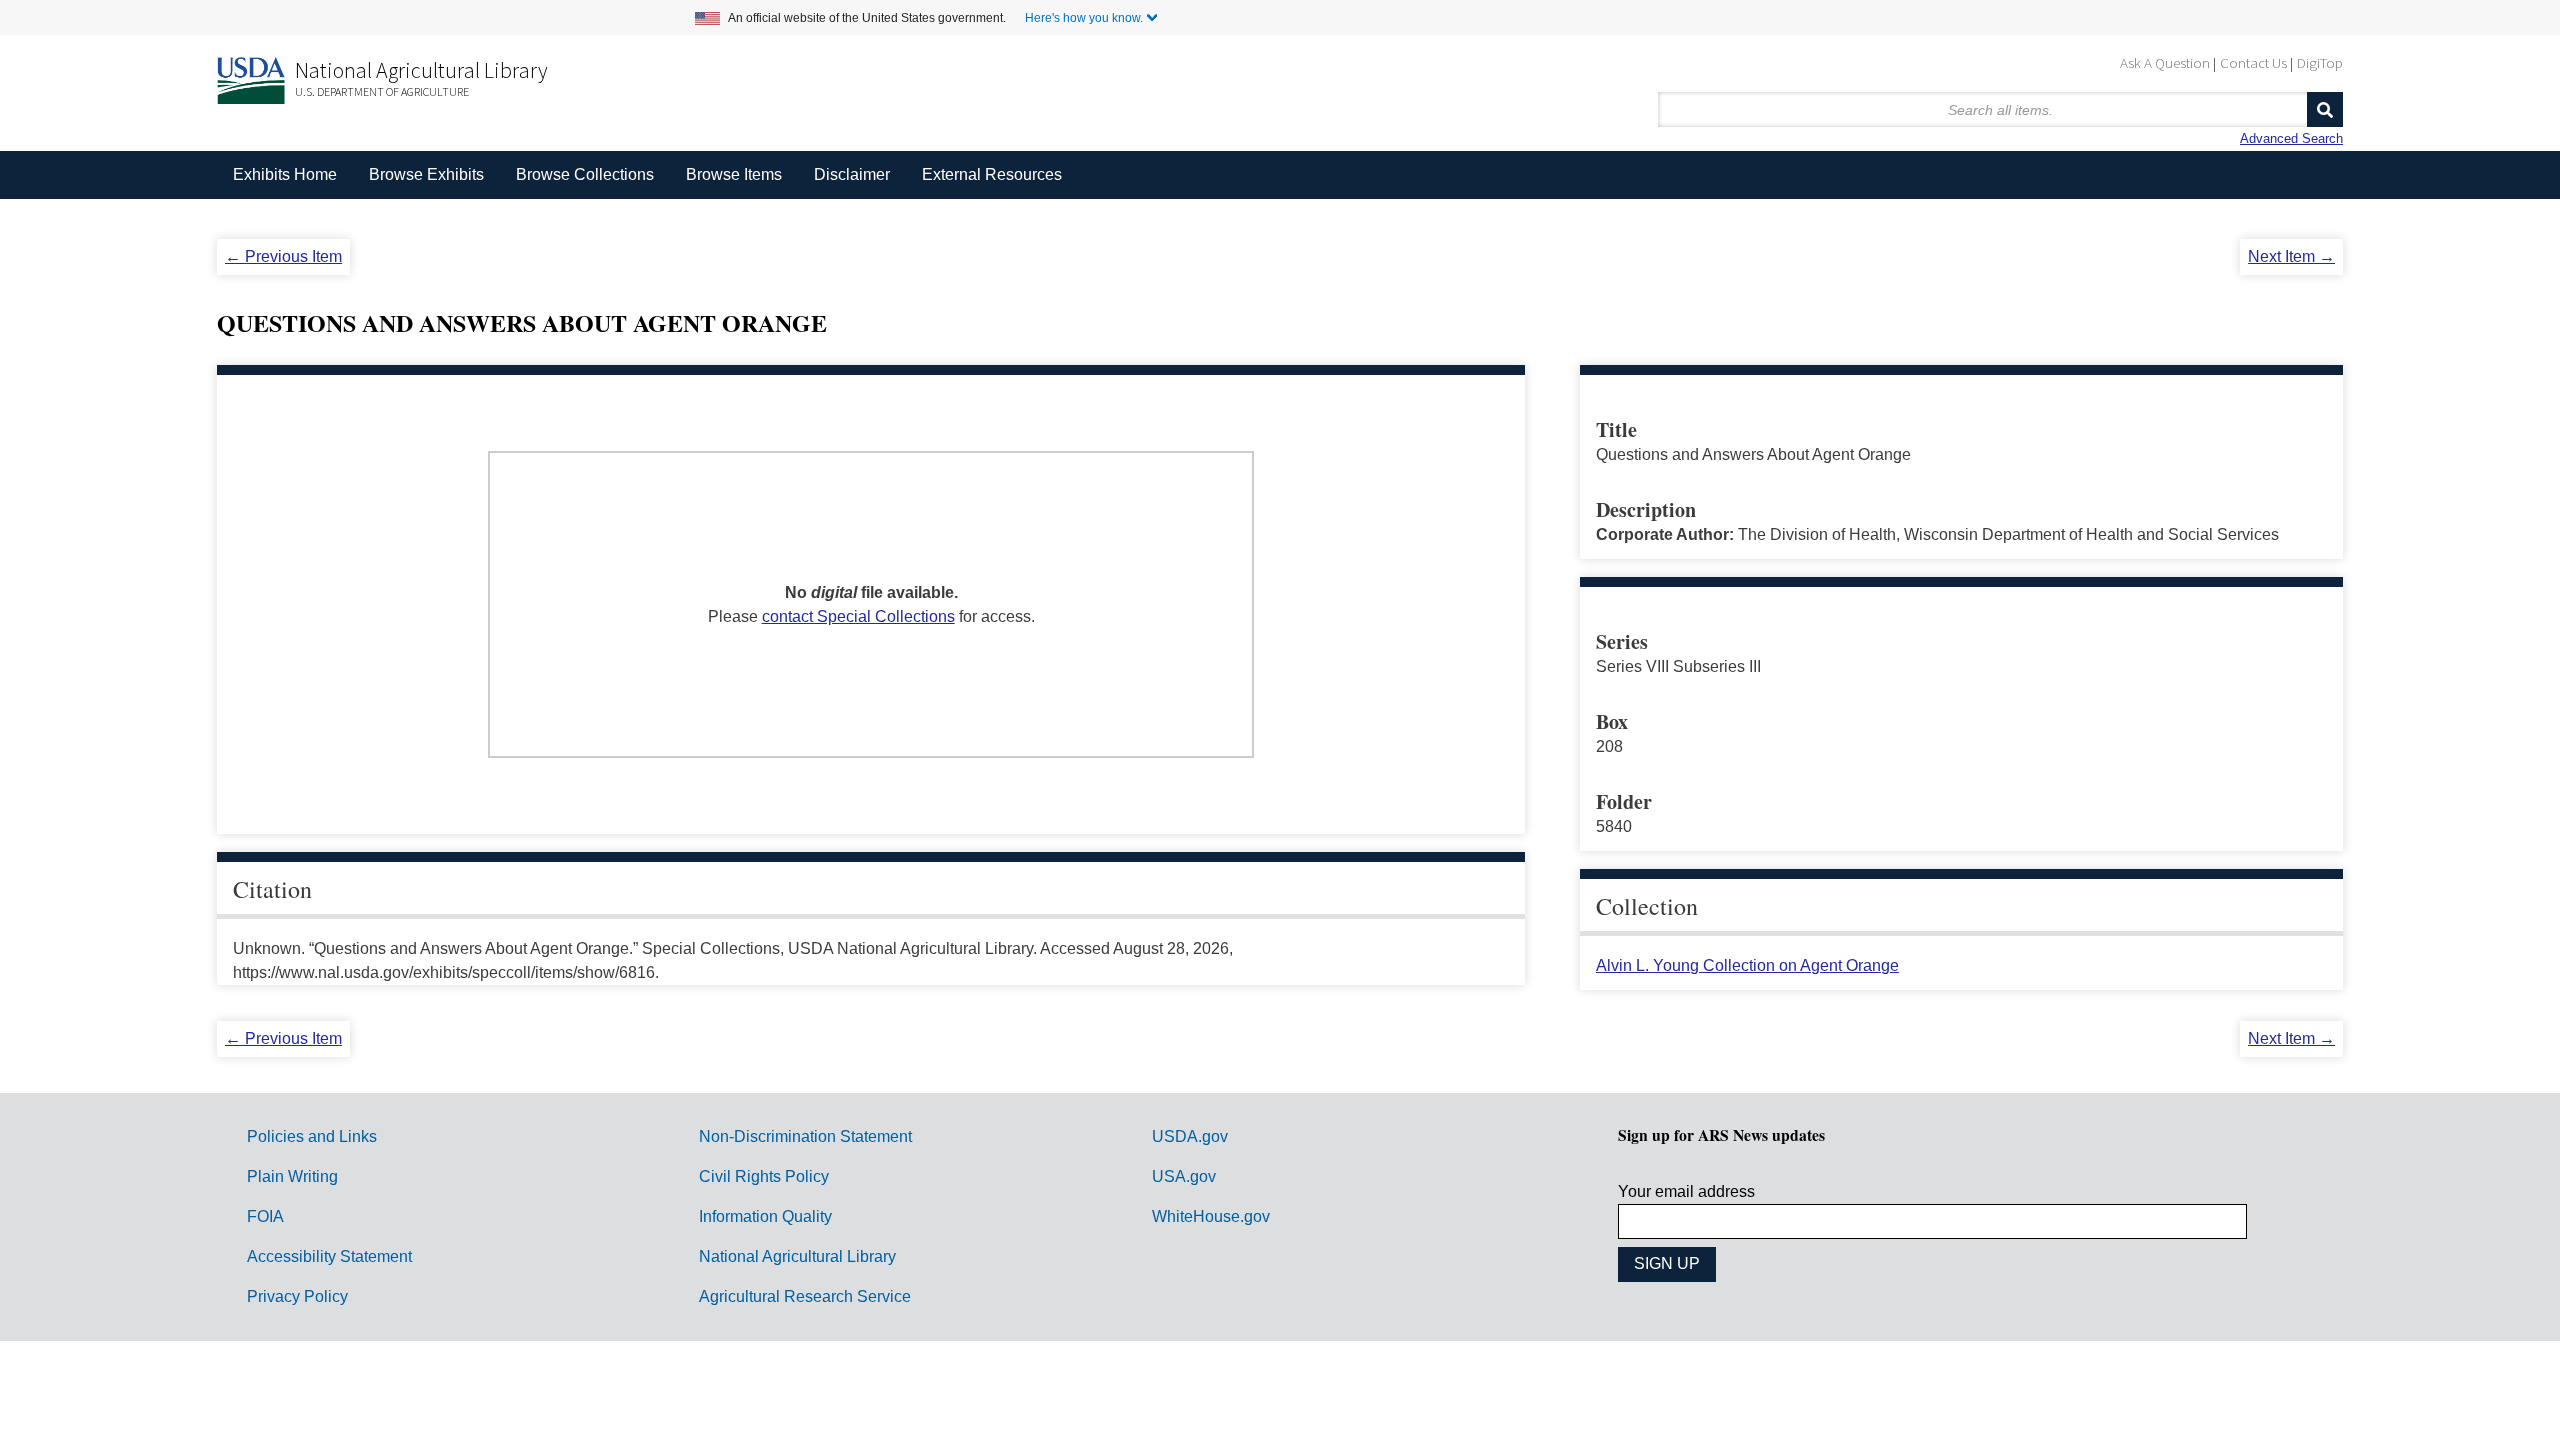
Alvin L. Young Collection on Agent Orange (1747, 965)
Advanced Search (2291, 138)
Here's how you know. (1084, 18)
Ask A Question (2165, 62)
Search (2325, 109)
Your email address (1686, 1191)
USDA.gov (1190, 1136)
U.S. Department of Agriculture (382, 91)
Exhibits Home (285, 174)
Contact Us (2253, 62)
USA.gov (1184, 1176)
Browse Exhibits (426, 174)
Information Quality (765, 1216)
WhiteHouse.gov (1211, 1216)
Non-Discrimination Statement (805, 1136)
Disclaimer (852, 174)
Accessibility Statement (329, 1256)
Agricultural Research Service (805, 1296)
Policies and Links (312, 1136)
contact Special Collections (858, 616)
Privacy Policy (297, 1296)
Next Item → (2291, 256)
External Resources (992, 174)
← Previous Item (283, 256)
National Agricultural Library (421, 70)
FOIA (265, 1216)
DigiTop (2320, 62)
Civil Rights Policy (764, 1176)
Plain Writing (292, 1176)
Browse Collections (585, 174)
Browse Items (734, 174)
